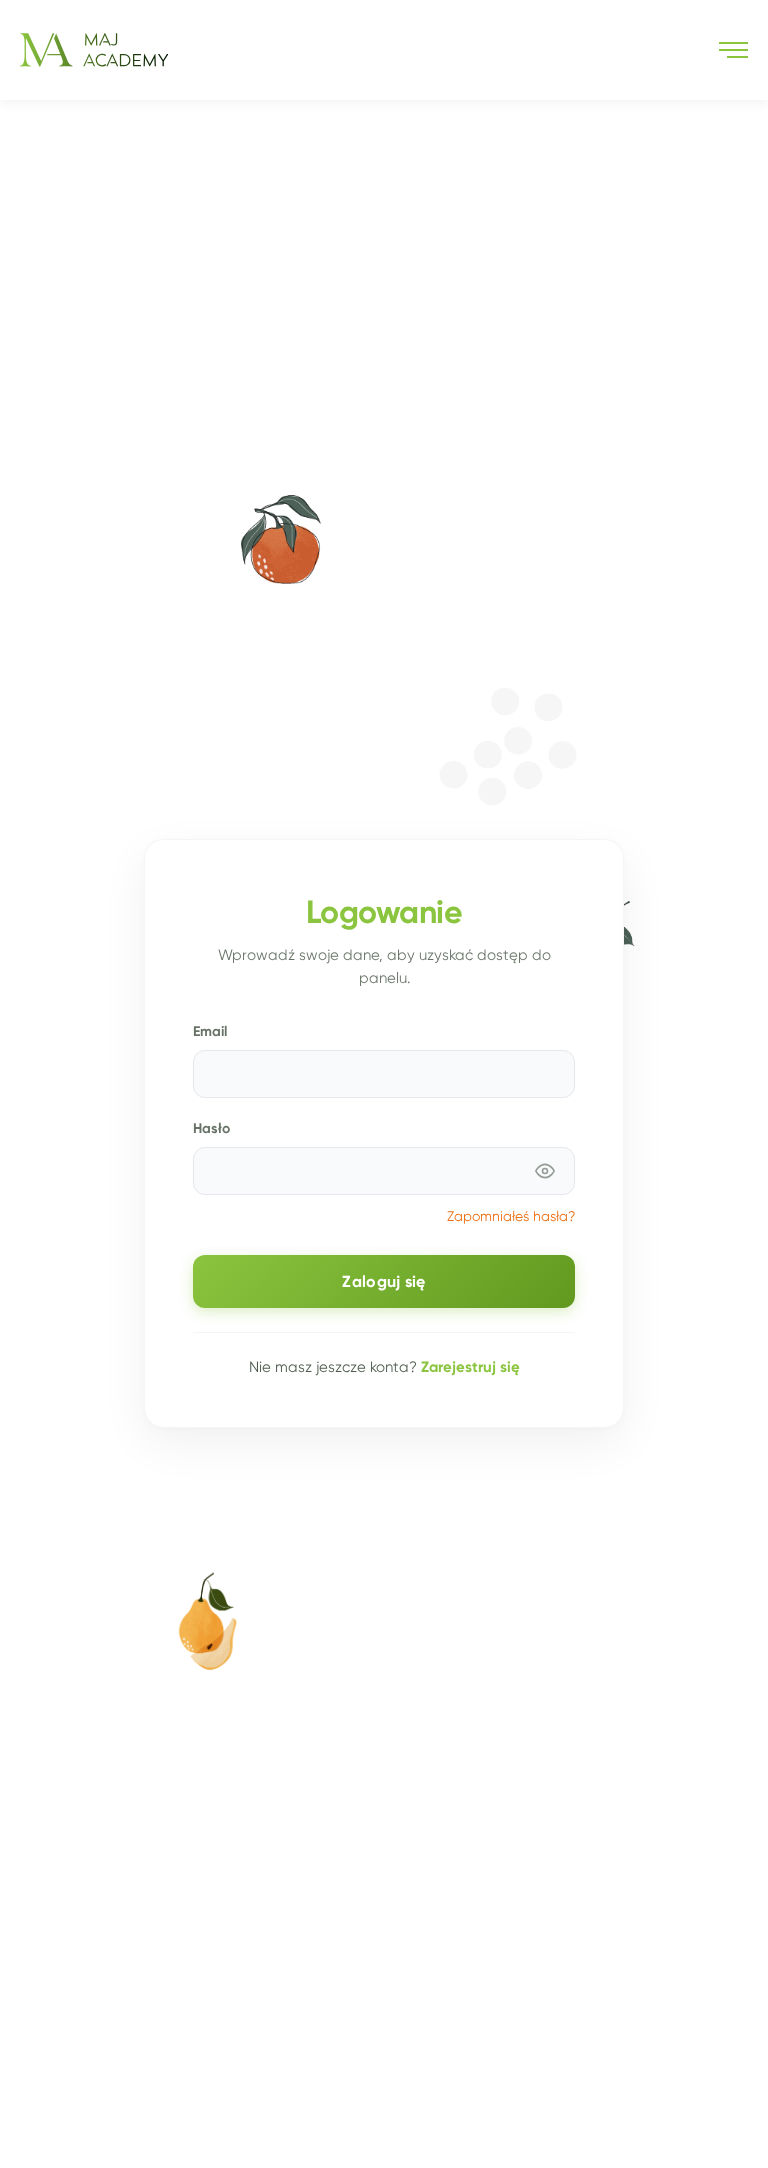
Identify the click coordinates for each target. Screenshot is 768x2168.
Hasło (211, 1128)
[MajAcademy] (94, 50)
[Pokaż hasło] (545, 1171)
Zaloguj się (383, 1281)
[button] (733, 50)
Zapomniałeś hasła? (511, 1216)
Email (210, 1031)
